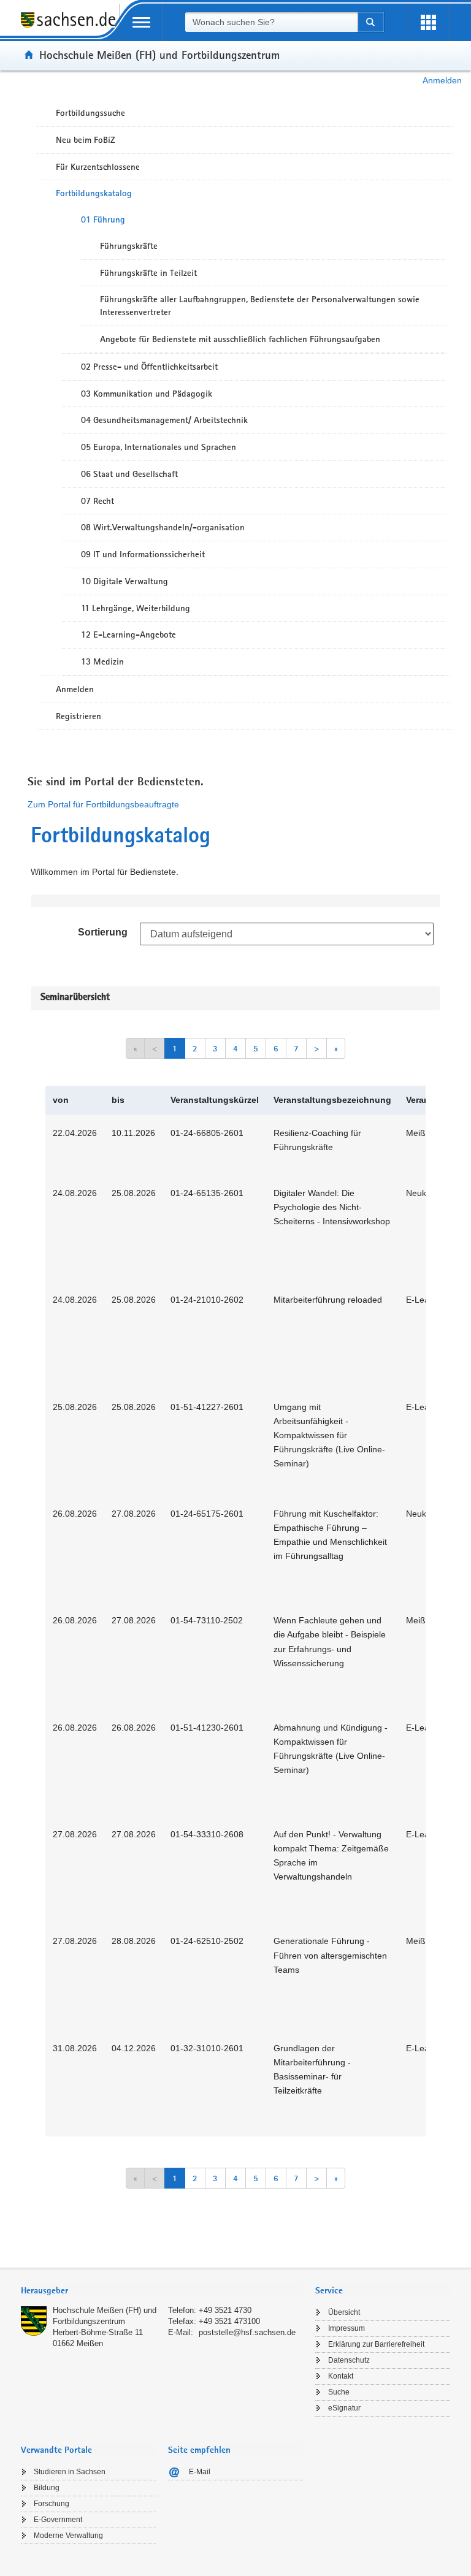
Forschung (52, 2504)
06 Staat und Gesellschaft (129, 474)
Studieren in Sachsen (70, 2472)
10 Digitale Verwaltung (124, 581)
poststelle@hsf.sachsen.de (247, 2332)
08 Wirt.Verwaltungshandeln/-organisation (163, 527)
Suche (339, 2392)
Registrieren (78, 716)
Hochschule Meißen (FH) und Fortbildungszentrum (159, 55)
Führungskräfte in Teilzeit (148, 273)
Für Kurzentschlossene (98, 167)
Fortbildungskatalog (94, 193)
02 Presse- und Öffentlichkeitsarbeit (149, 367)
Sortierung (103, 932)
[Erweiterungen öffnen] (428, 22)
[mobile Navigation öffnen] (141, 22)
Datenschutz (349, 2360)
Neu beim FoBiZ (86, 140)
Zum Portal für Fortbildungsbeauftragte (103, 804)
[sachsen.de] (70, 27)
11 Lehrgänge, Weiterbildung (136, 608)
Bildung (47, 2488)
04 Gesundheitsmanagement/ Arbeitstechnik (164, 420)
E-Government (58, 2520)
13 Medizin (102, 661)
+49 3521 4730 (225, 2310)
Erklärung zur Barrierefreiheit (376, 2344)
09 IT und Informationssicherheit (143, 554)
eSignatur (344, 2408)
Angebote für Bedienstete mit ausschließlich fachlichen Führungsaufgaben (240, 339)
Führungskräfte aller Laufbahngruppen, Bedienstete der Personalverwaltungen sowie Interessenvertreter (260, 306)
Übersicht (344, 2312)
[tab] (162, 2292)
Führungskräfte (129, 246)
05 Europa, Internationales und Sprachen (159, 447)
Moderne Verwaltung (68, 2536)
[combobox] (271, 22)
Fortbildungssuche (90, 113)
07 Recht (98, 501)
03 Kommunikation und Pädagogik (147, 394)
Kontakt (341, 2376)
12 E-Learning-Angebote (128, 634)
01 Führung (103, 219)
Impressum (347, 2328)
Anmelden (442, 80)
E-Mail (200, 2472)
